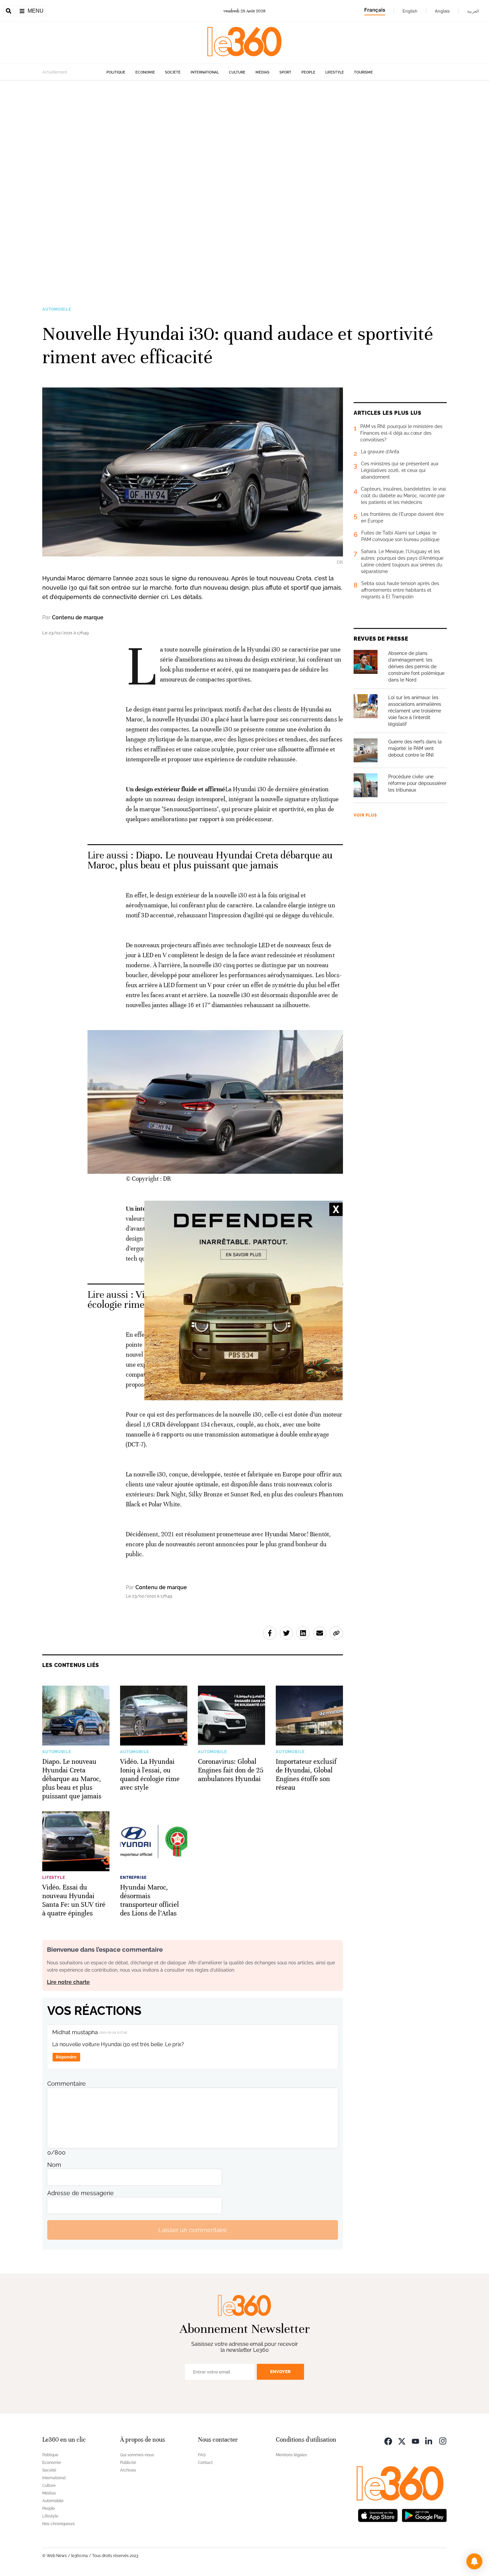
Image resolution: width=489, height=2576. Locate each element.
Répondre (66, 2057)
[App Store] (378, 2515)
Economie (145, 72)
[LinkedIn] (429, 2440)
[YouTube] (415, 2440)
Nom (54, 2165)
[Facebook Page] (388, 2440)
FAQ (202, 2455)
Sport (285, 72)
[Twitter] (402, 2440)
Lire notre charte (68, 1982)
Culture (237, 72)
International (205, 72)
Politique (116, 72)
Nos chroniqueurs (59, 2524)
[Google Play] (424, 2515)
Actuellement (55, 72)
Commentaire (67, 2084)
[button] (474, 2561)
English (410, 11)
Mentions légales (291, 2455)
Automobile (57, 309)
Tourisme (363, 72)
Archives (128, 2470)
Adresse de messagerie (81, 2193)
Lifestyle (335, 72)
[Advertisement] (200, 180)
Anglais (442, 11)
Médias (262, 72)
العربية (473, 11)
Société (173, 72)
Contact (205, 2463)
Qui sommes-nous (137, 2455)
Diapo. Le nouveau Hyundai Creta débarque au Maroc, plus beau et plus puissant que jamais (210, 860)
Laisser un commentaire (193, 2230)
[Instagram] (443, 2440)
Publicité (128, 2463)
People (308, 72)
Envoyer (280, 2372)
